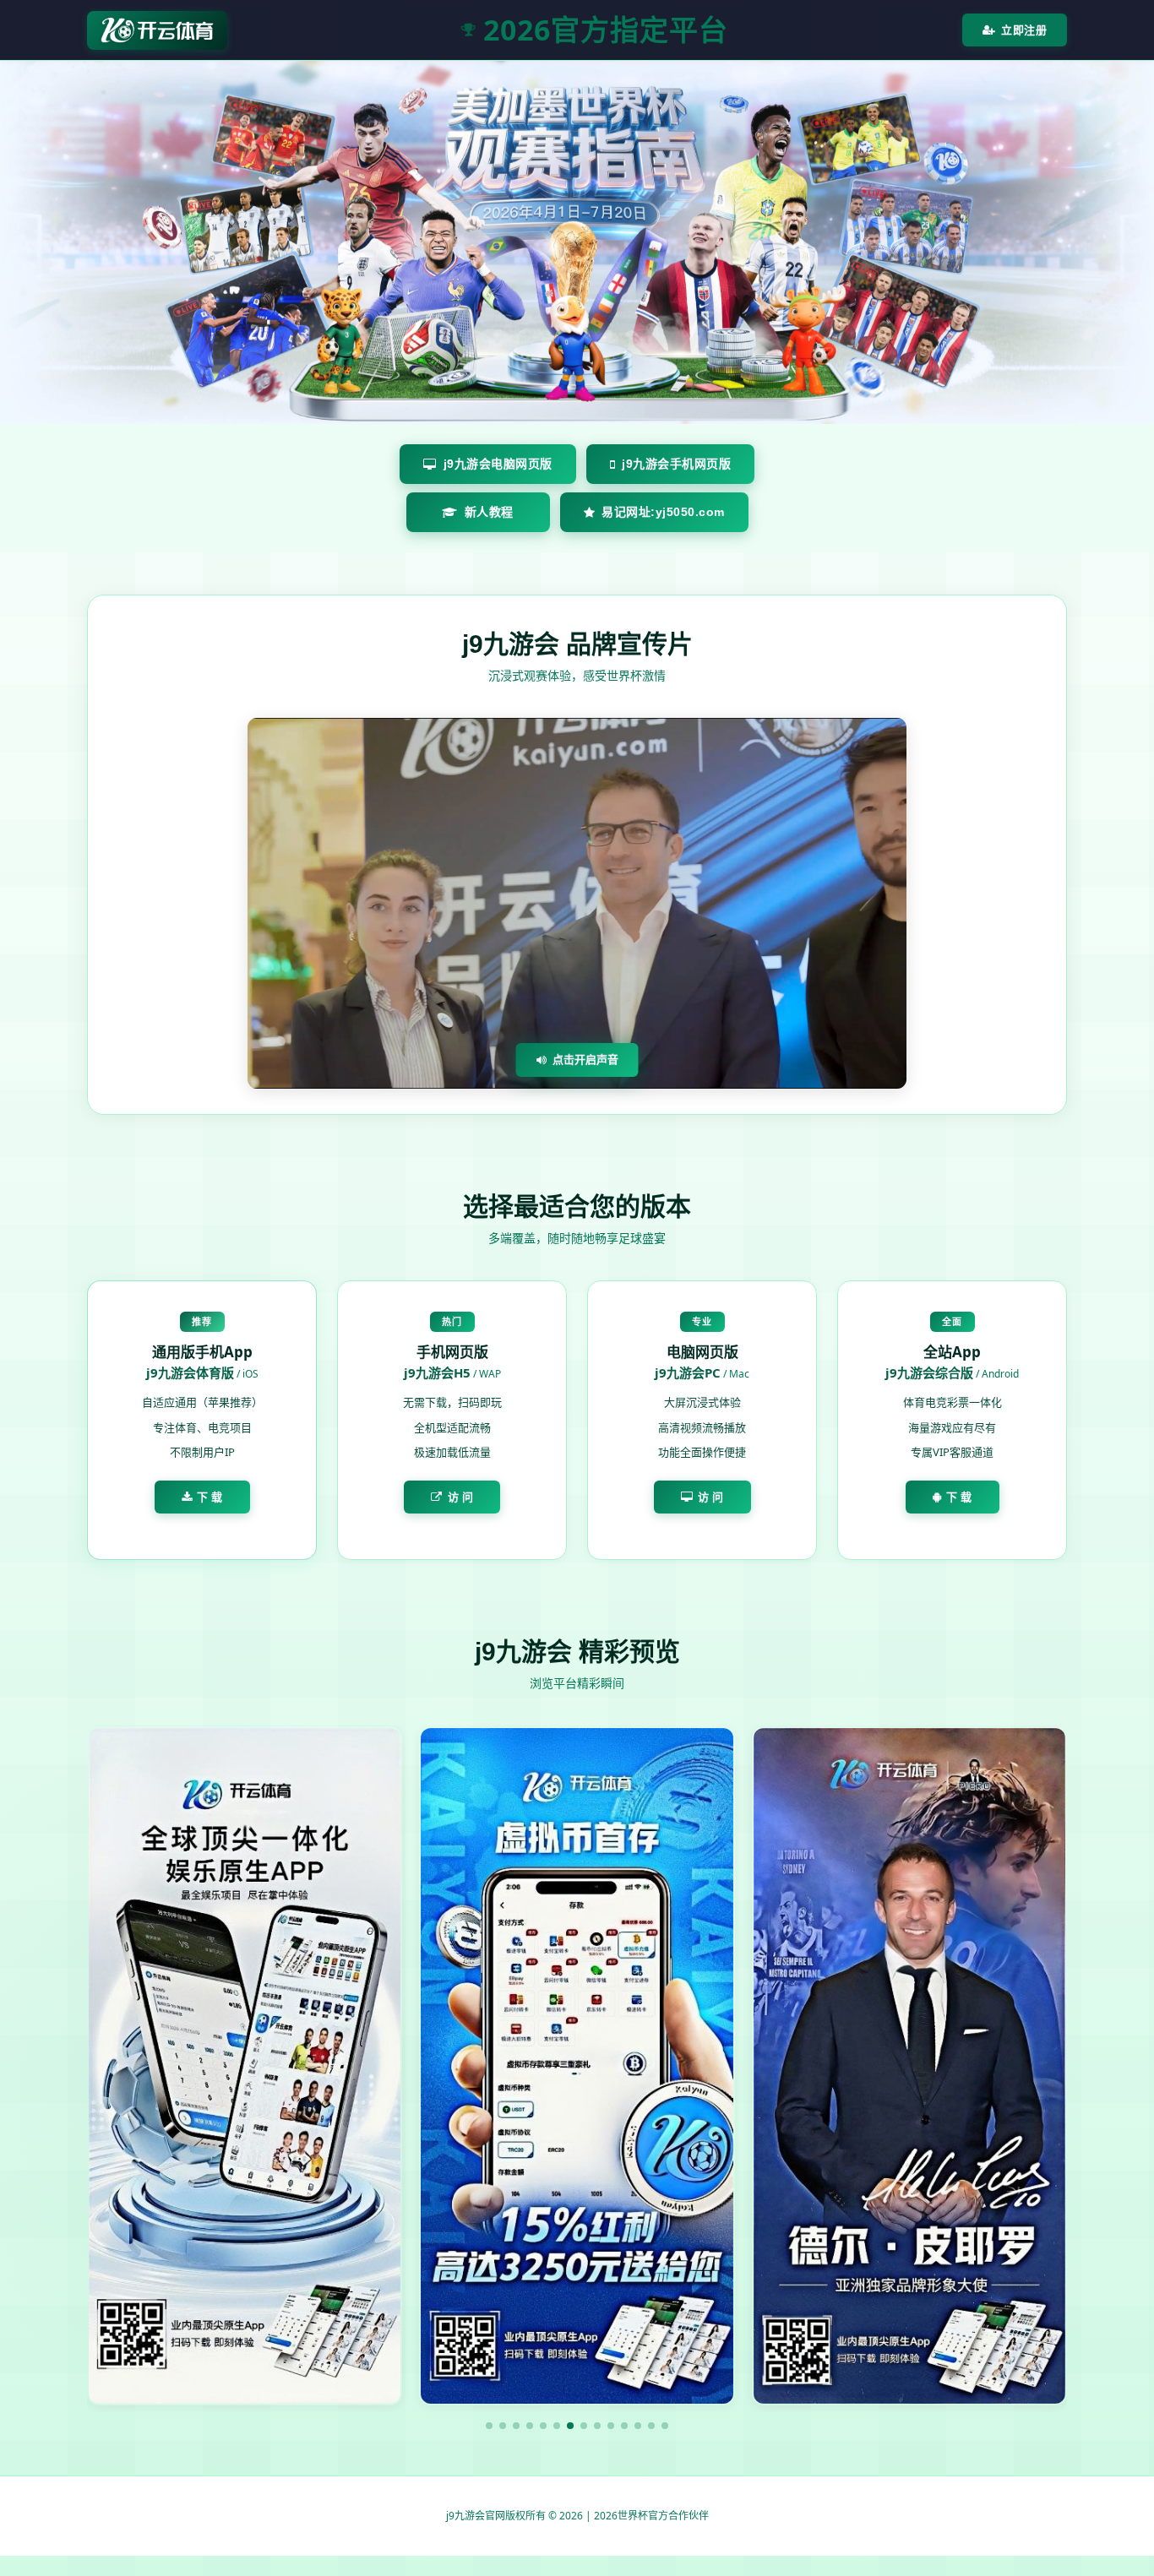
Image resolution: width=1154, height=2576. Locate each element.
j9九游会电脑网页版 (498, 464)
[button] (489, 2426)
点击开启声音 (585, 1059)
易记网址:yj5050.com (663, 512)
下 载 (210, 1497)
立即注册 (1024, 30)
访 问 (461, 1497)
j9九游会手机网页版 (676, 464)
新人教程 (489, 512)
